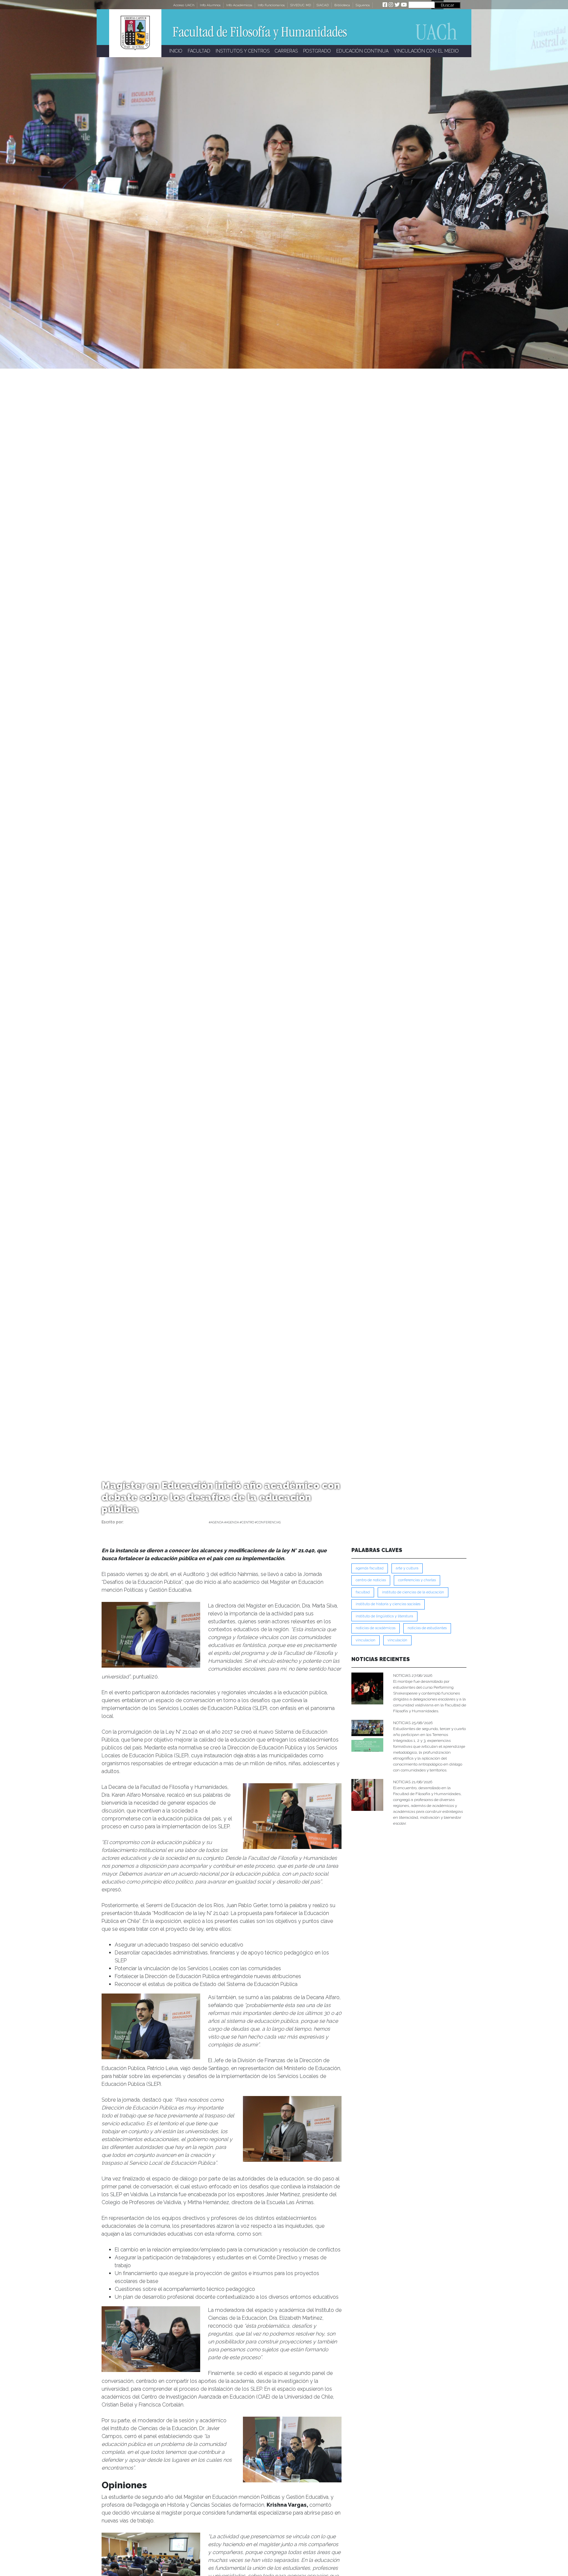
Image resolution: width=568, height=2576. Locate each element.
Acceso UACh (184, 5)
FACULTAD (199, 51)
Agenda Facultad (370, 1568)
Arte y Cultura (407, 1568)
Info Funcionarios (271, 5)
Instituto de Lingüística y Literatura (384, 1616)
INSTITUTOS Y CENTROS (243, 51)
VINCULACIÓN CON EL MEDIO (426, 51)
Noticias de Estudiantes (427, 1628)
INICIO (176, 51)
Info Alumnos (210, 5)
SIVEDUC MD (301, 5)
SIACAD (323, 5)
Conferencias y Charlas (417, 1580)
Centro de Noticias (371, 1580)
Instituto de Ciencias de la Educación (413, 1592)
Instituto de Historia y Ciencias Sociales (388, 1604)
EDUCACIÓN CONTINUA (362, 51)
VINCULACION (366, 1640)
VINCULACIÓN (397, 1640)
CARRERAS (286, 51)
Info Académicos (239, 5)
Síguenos (363, 5)
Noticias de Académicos (376, 1628)
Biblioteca (342, 5)
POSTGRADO (317, 51)
